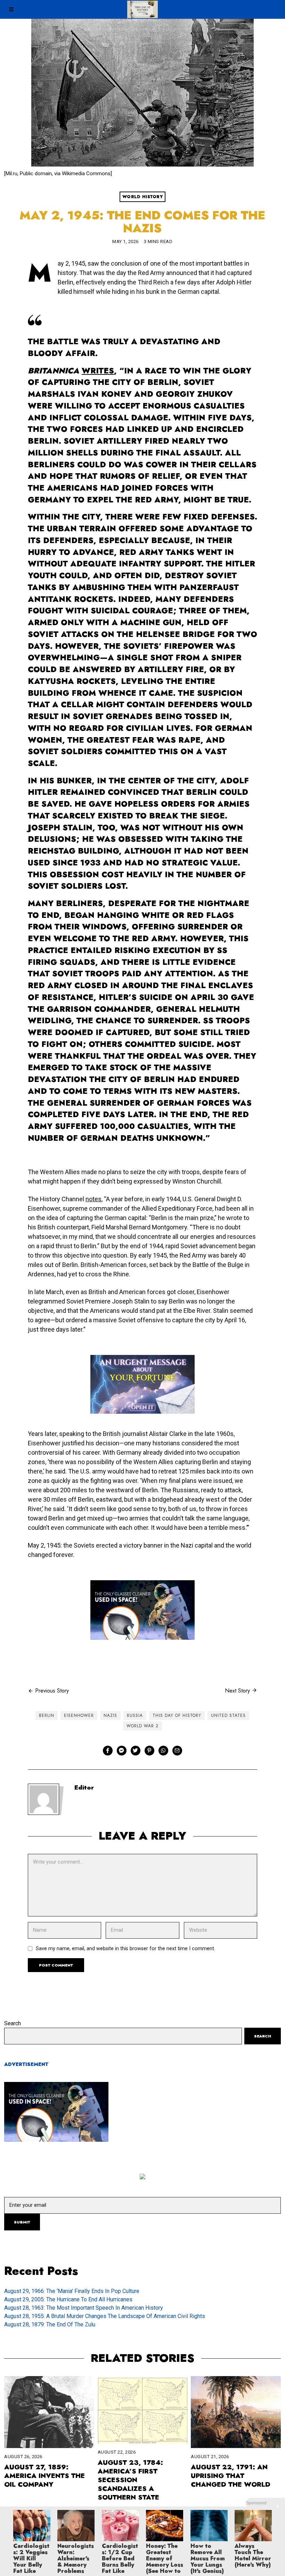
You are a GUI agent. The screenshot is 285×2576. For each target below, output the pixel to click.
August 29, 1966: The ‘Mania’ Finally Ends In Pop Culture (72, 2291)
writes (98, 371)
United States (228, 1715)
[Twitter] (136, 1751)
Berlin (47, 1715)
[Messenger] (122, 1751)
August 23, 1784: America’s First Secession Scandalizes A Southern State (130, 2480)
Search (13, 2023)
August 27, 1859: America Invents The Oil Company (44, 2476)
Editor (84, 1787)
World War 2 (142, 1726)
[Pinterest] (149, 1751)
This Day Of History (177, 1715)
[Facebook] (108, 1751)
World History (143, 197)
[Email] (177, 1751)
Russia (135, 1715)
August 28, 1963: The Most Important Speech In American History (84, 2308)
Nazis (110, 1715)
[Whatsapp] (163, 1751)
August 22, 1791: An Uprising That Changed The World (231, 2476)
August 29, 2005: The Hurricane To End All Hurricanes (68, 2299)
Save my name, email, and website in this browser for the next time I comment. (125, 1949)
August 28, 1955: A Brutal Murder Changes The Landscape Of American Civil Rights (105, 2316)
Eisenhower (79, 1715)
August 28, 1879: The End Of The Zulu (50, 2324)
